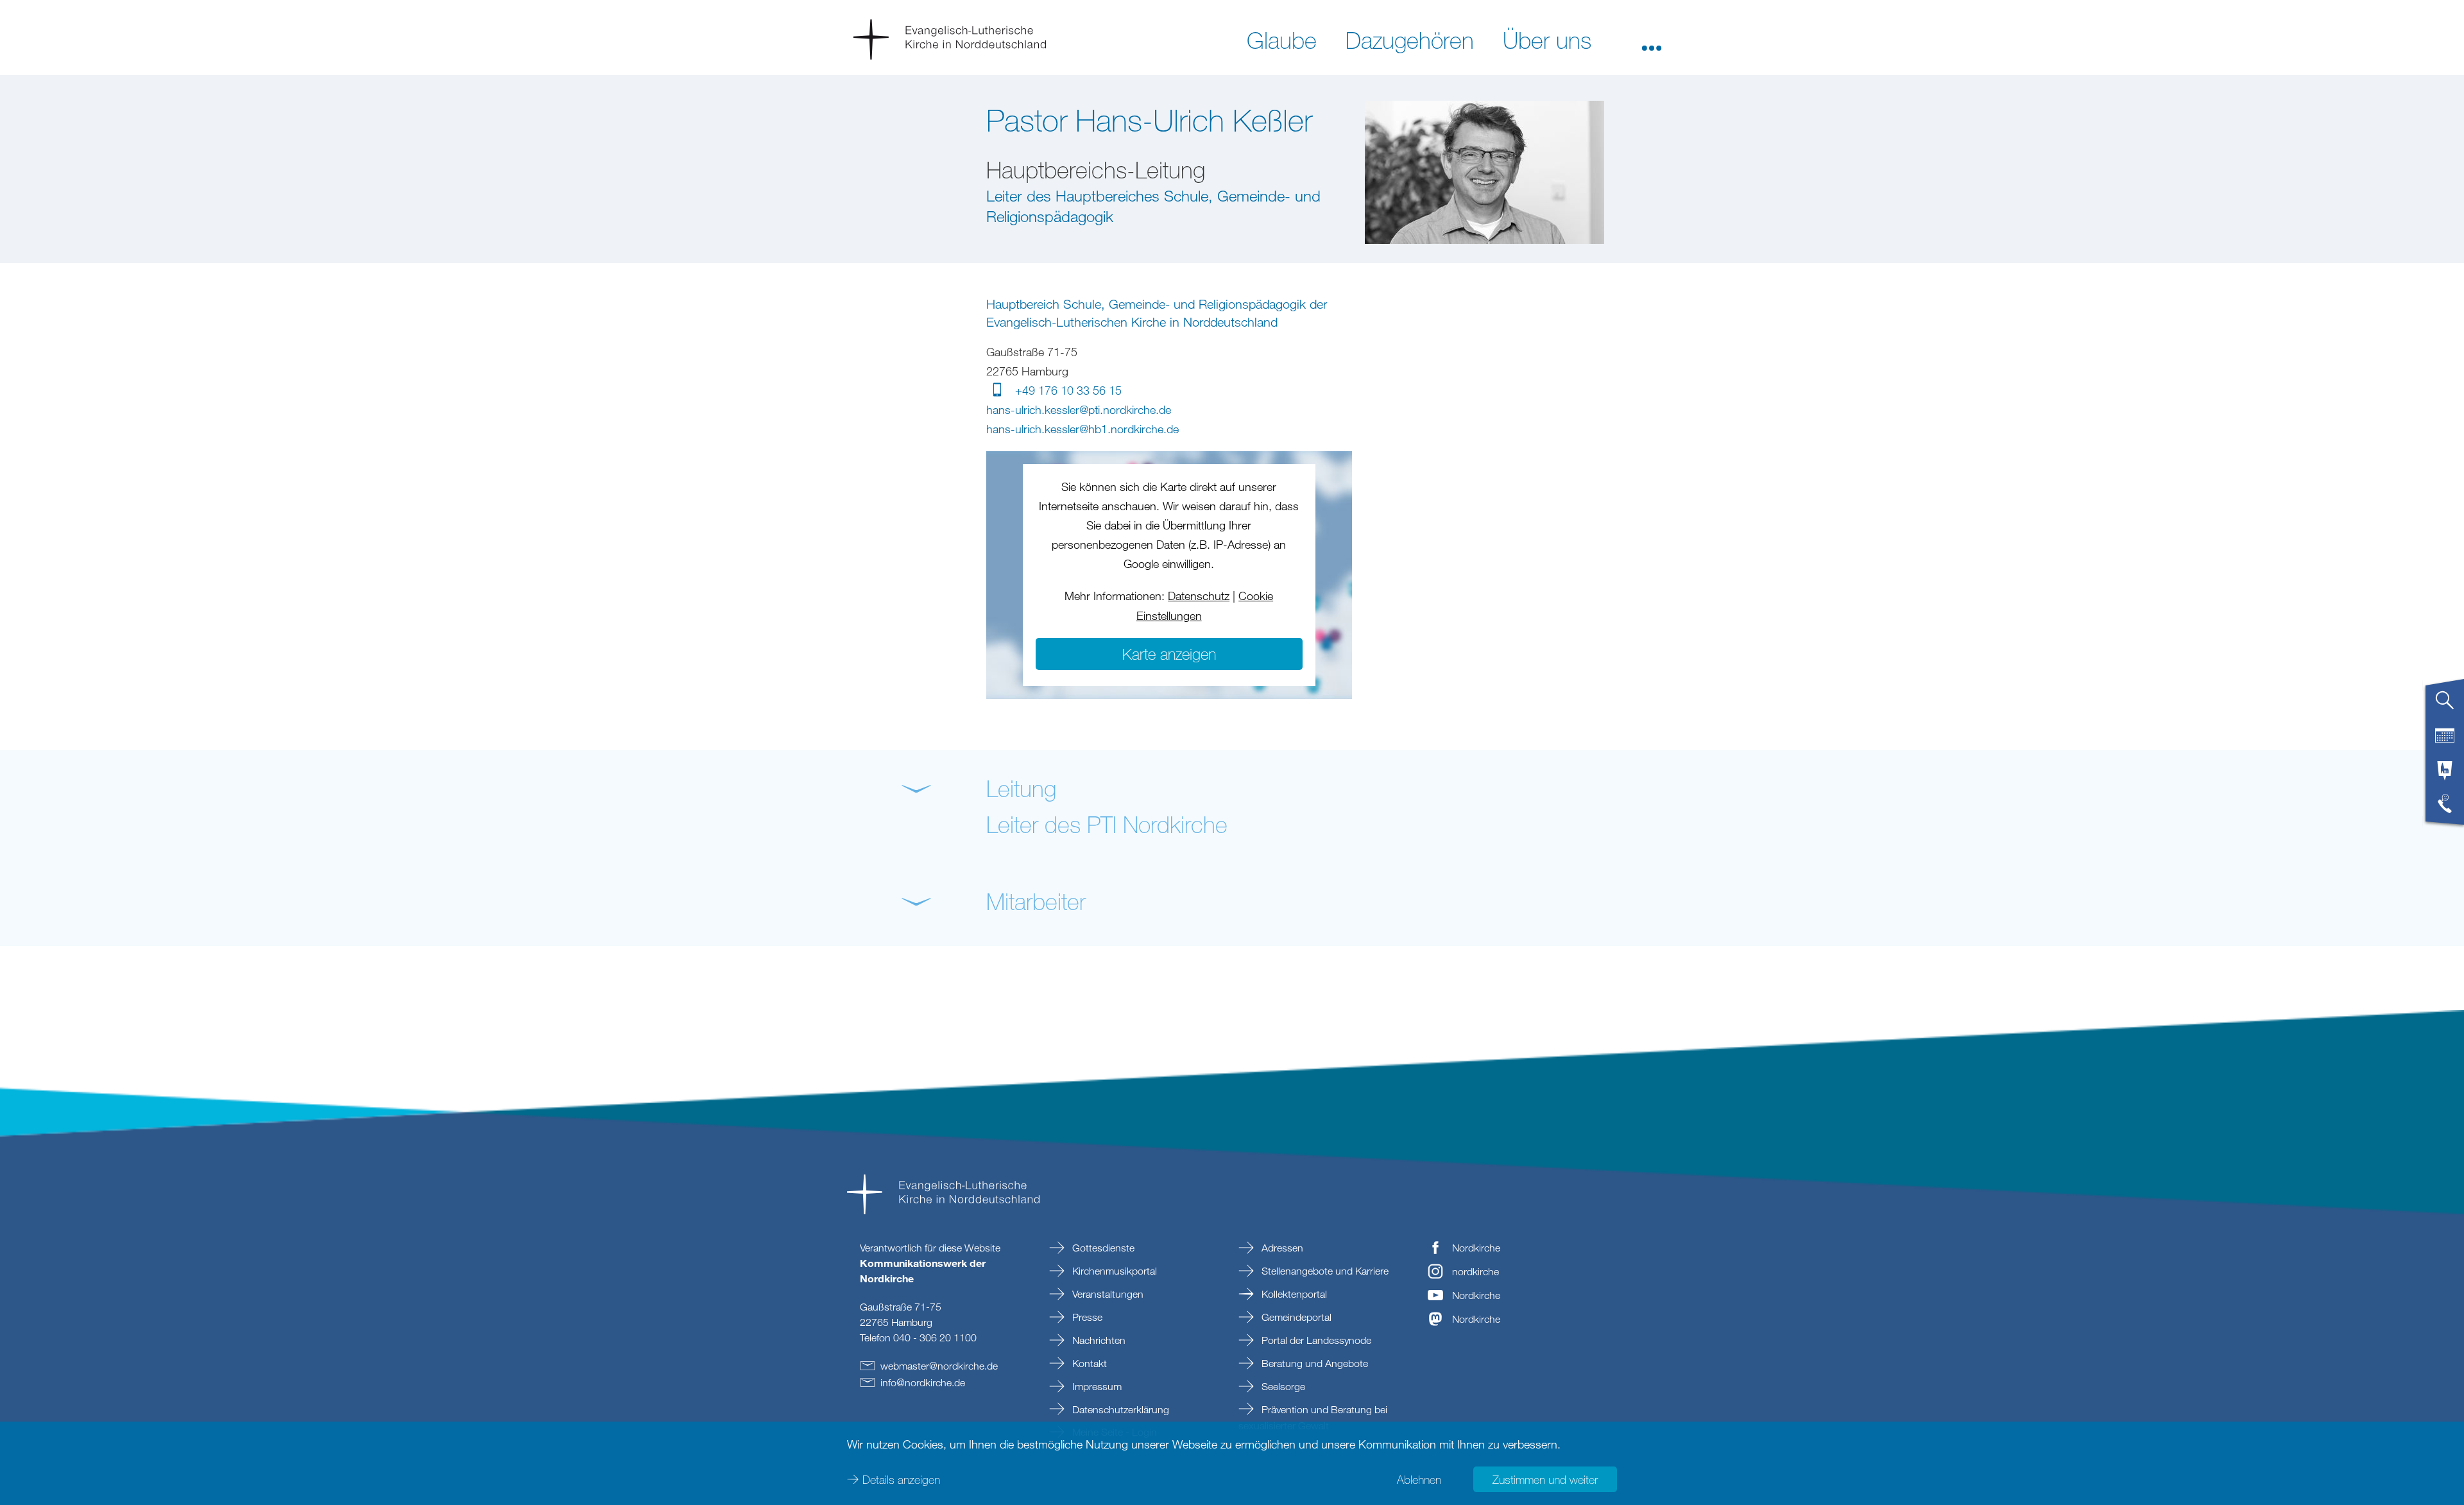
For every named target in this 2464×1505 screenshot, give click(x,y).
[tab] (2445, 705)
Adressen (1281, 1248)
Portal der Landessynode (1315, 1340)
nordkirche (1476, 1271)
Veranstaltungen (1107, 1294)
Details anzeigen (901, 1479)
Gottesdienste (1102, 1248)
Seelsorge (1282, 1386)
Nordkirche (1476, 1248)
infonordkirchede (923, 1382)
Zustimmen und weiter (1545, 1479)
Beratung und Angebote (1313, 1363)
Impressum (1096, 1386)
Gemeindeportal (1295, 1317)
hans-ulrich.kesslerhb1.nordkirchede (1082, 429)
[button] (1652, 39)
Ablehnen (1419, 1479)
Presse (1086, 1317)
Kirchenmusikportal (1113, 1271)
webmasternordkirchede (939, 1366)
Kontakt (1088, 1363)
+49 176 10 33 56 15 (1068, 390)
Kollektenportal (1293, 1294)
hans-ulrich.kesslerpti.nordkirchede (1079, 409)
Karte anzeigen (1169, 654)
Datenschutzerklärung (1119, 1409)
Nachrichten (1098, 1340)
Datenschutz (1199, 596)
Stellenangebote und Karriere (1324, 1271)
